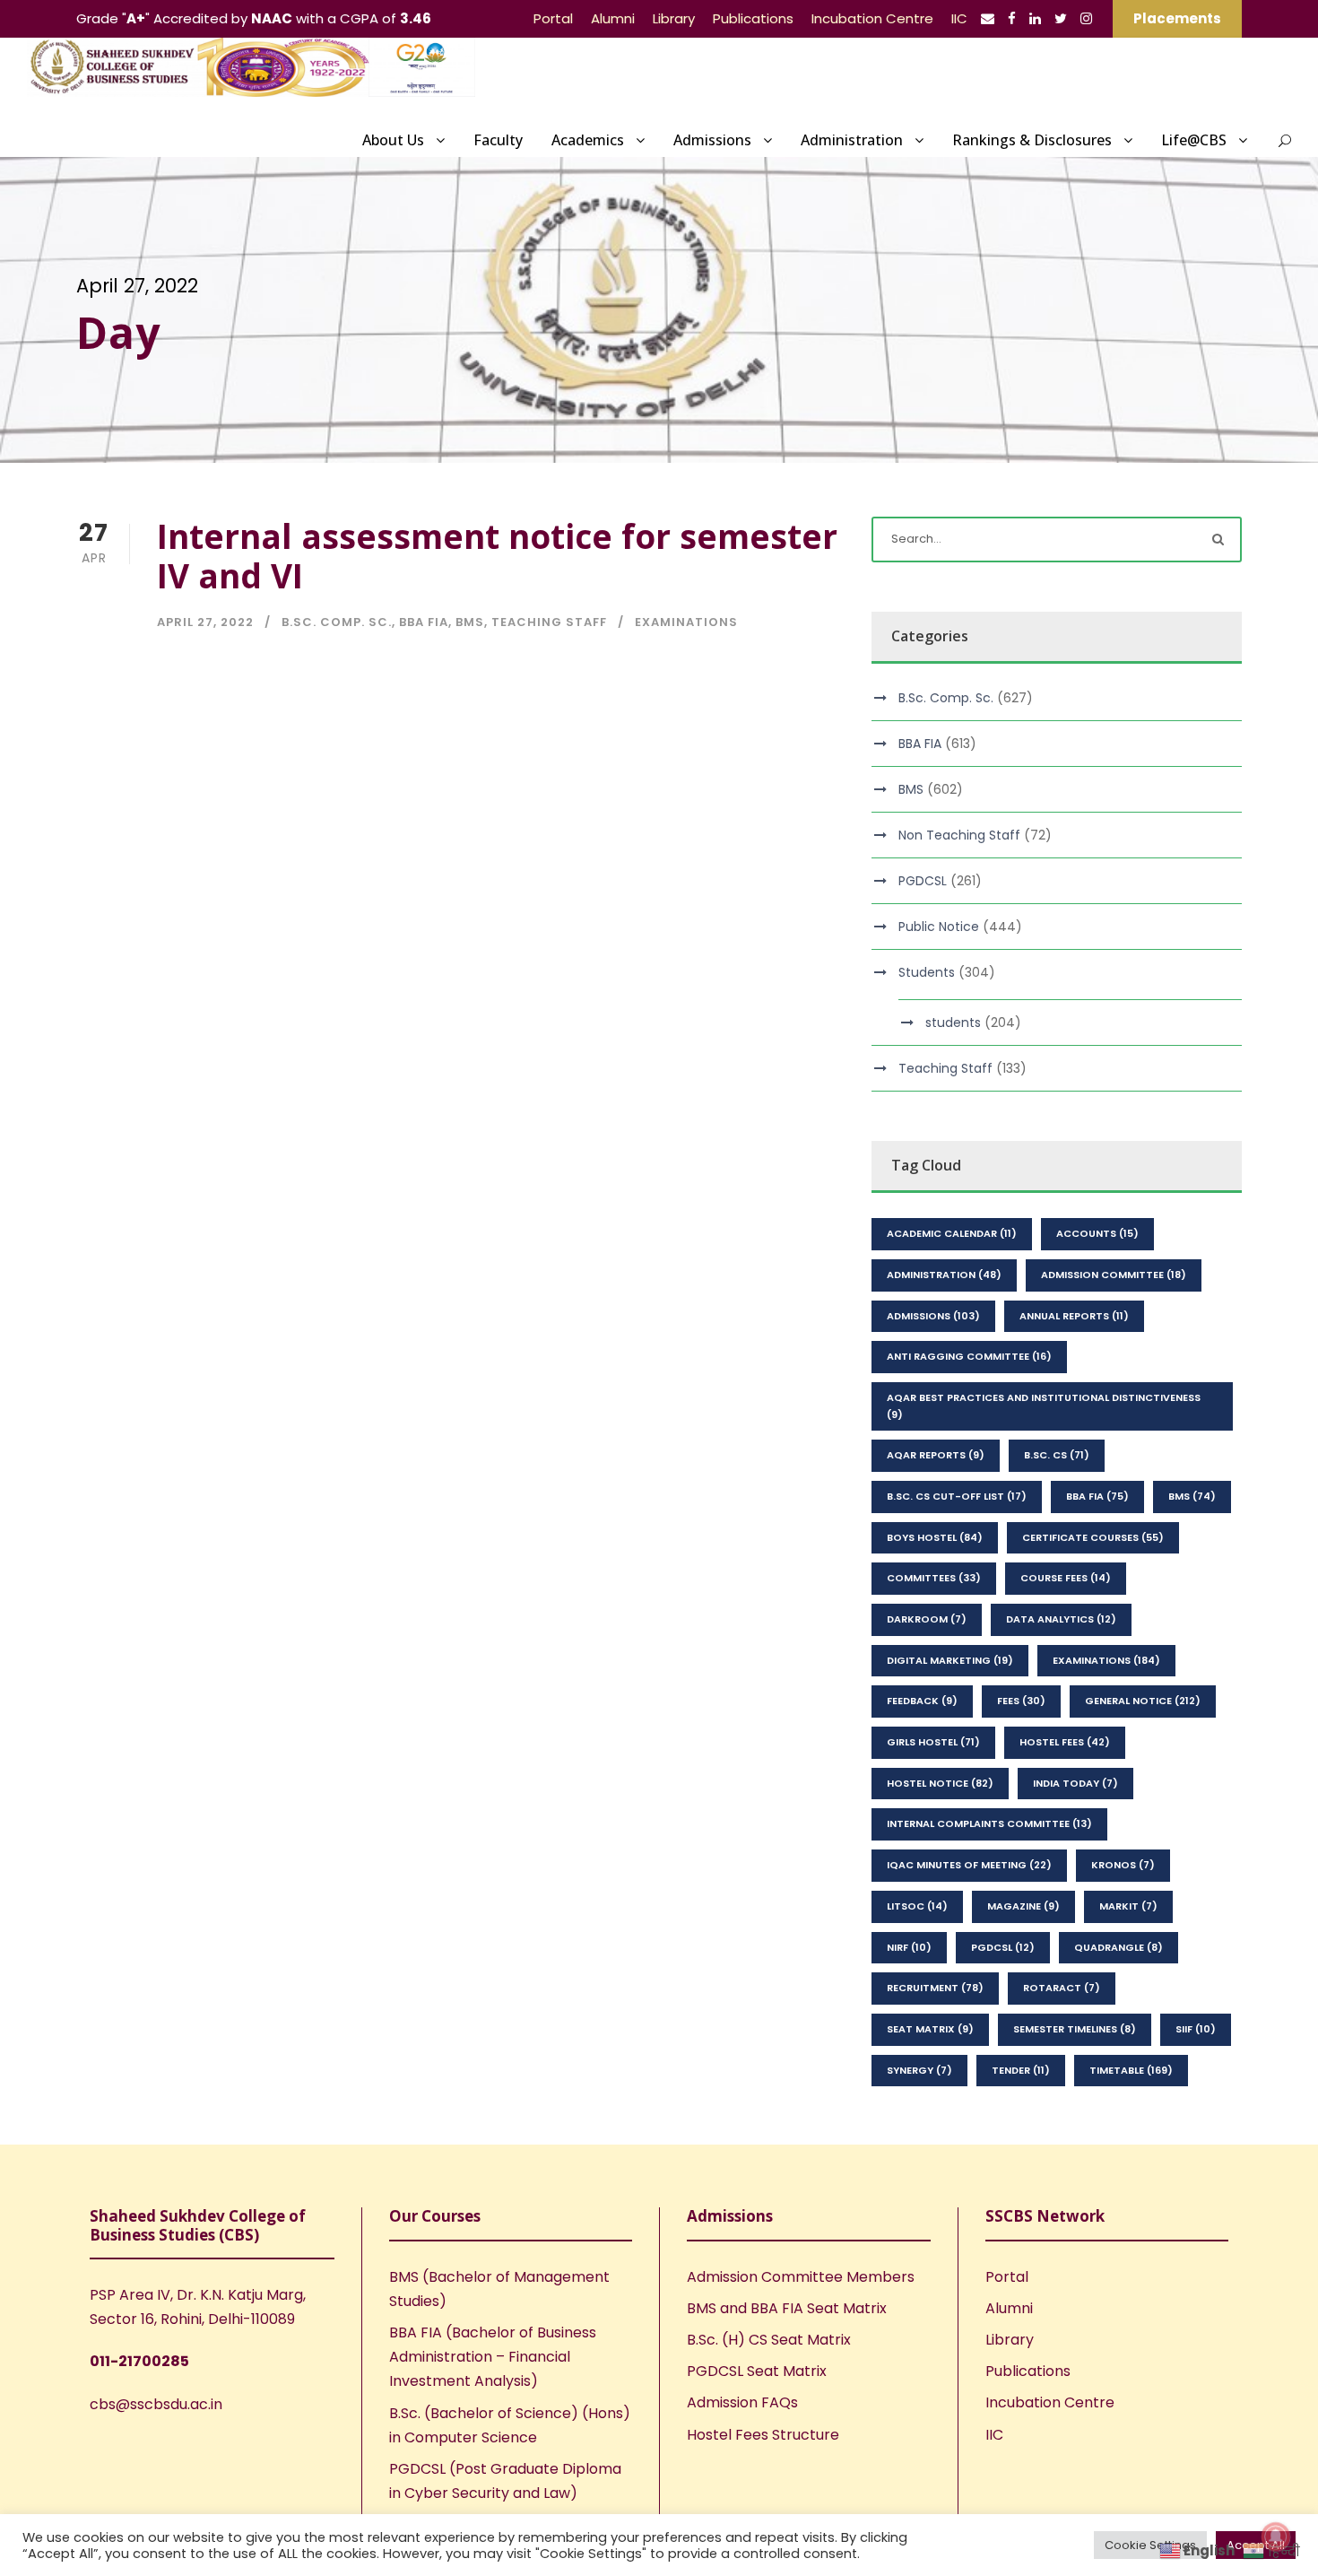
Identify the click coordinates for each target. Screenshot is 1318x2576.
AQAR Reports (936, 1455)
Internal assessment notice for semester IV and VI (497, 556)
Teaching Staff (549, 622)
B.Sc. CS (1057, 1455)
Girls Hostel (933, 1742)
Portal (553, 18)
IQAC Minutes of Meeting (969, 1865)
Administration (852, 140)
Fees (1021, 1701)
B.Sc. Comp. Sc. (337, 622)
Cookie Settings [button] (1150, 2545)
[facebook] (1012, 18)
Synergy (919, 2070)
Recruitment (935, 1988)
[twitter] (1061, 18)
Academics (588, 140)
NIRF (909, 1947)
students (953, 1023)
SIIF (1196, 2029)
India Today (1075, 1783)
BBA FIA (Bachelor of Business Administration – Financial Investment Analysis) (493, 2357)
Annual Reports (1074, 1316)
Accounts (1097, 1233)
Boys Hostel (935, 1537)
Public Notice (939, 927)
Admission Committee (1114, 1275)
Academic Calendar (952, 1233)
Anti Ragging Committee (969, 1356)
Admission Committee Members (801, 2277)
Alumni (613, 18)
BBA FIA (424, 622)
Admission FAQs (742, 2402)
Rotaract (1062, 1988)
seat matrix (930, 2029)
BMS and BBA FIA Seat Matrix (787, 2308)
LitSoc (917, 1906)
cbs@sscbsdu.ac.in (156, 2404)
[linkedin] (1035, 18)
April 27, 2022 (205, 622)
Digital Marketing (950, 1660)
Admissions (712, 140)
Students (927, 972)
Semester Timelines (1075, 2029)
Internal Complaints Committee (989, 1823)
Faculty (498, 140)
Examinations (686, 622)
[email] (988, 18)
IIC (959, 18)
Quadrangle (1119, 1947)
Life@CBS (1194, 140)
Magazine (1023, 1906)
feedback (922, 1701)
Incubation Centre (872, 18)
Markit (1128, 1906)
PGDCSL (923, 881)
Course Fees (1066, 1578)
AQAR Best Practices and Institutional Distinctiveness (1044, 1406)
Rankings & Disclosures (1032, 140)
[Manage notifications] (1276, 2537)
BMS (470, 622)
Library (674, 18)
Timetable (1131, 2070)
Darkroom (927, 1619)
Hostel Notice (940, 1783)
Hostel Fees (1065, 1742)
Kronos (1123, 1865)
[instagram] (1086, 18)
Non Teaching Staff (959, 835)
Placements (1177, 18)
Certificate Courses (1093, 1537)
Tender (1021, 2070)
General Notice (1143, 1701)
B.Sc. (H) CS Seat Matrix (769, 2340)
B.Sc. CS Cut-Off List (957, 1496)
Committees (934, 1578)
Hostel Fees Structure (763, 2435)
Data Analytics (1061, 1619)
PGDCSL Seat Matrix (757, 2371)
